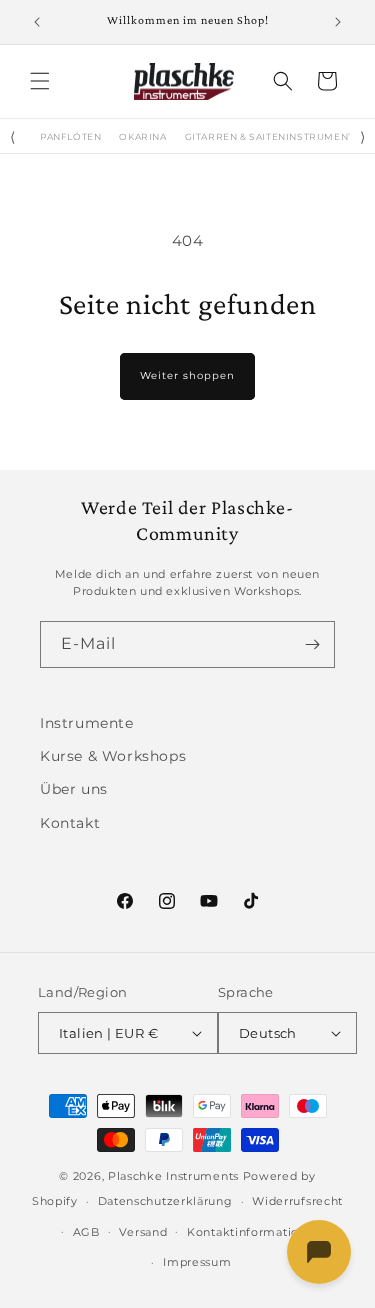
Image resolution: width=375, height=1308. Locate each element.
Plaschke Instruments (173, 1176)
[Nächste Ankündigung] (338, 22)
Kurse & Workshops (113, 756)
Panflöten (70, 137)
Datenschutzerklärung (165, 1201)
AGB (86, 1232)
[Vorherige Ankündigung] (37, 22)
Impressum (197, 1262)
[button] (40, 81)
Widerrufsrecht (297, 1201)
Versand (143, 1232)
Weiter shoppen (187, 375)
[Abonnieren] (312, 644)
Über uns (74, 789)
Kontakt (70, 823)
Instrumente (87, 723)
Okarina (142, 137)
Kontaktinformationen (254, 1232)
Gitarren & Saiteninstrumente (273, 137)
